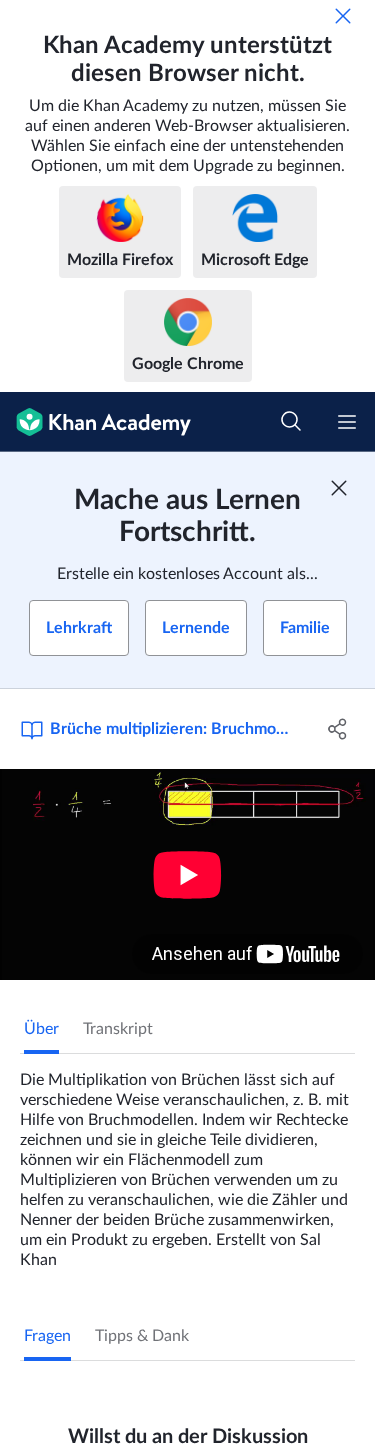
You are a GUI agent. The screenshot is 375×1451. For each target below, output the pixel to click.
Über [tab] (41, 1029)
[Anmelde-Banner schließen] (339, 488)
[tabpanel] (187, 1162)
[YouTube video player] (187, 874)
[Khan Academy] (95, 422)
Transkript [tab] (118, 1029)
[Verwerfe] (343, 16)
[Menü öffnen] (347, 422)
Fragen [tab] (47, 1336)
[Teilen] (338, 729)
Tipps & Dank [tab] (142, 1336)
